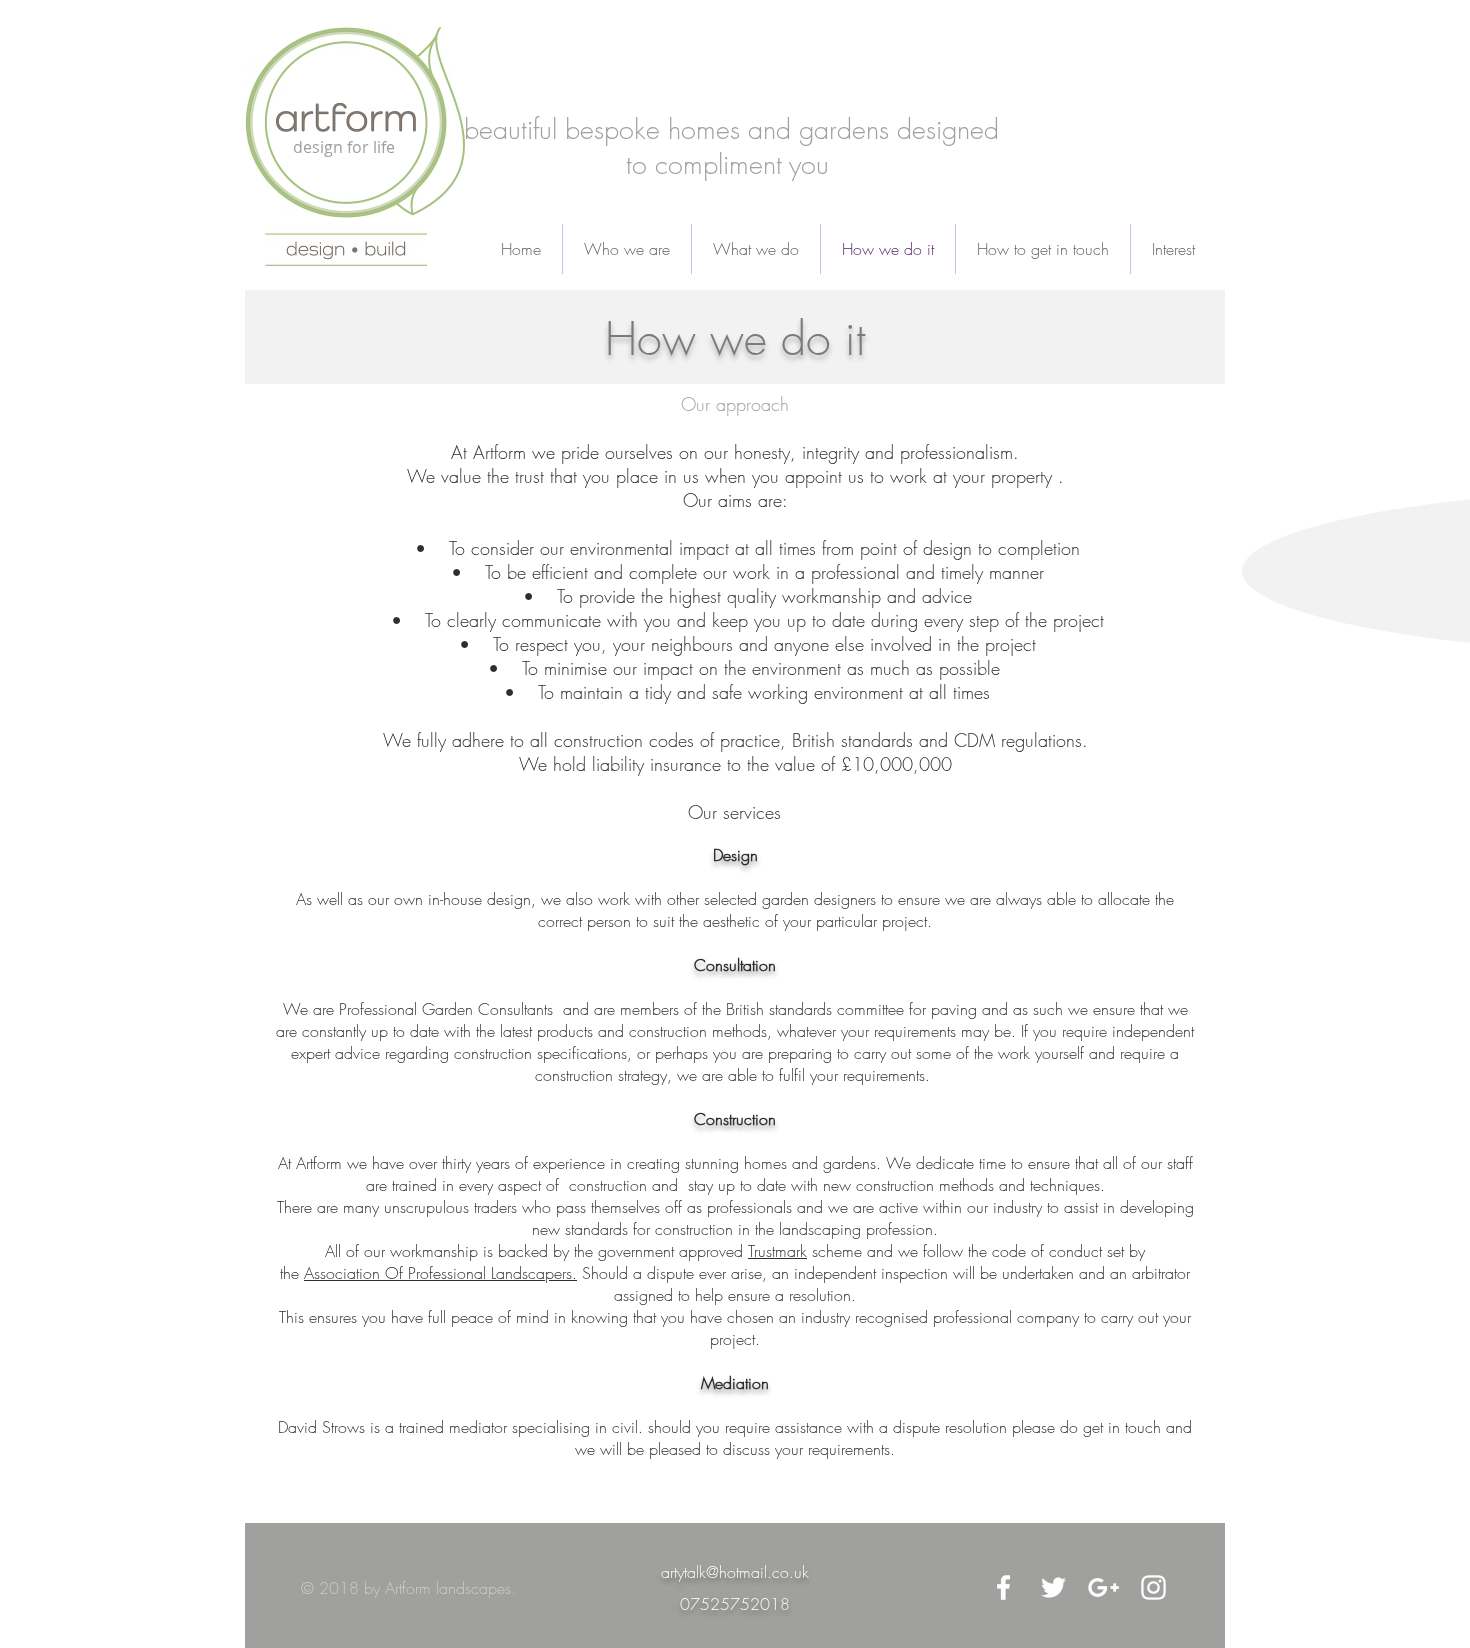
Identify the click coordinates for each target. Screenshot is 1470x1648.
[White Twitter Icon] (1053, 1587)
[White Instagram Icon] (1153, 1587)
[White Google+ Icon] (1103, 1587)
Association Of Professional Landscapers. (440, 1273)
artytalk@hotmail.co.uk (735, 1572)
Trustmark (777, 1251)
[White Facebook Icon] (1003, 1587)
